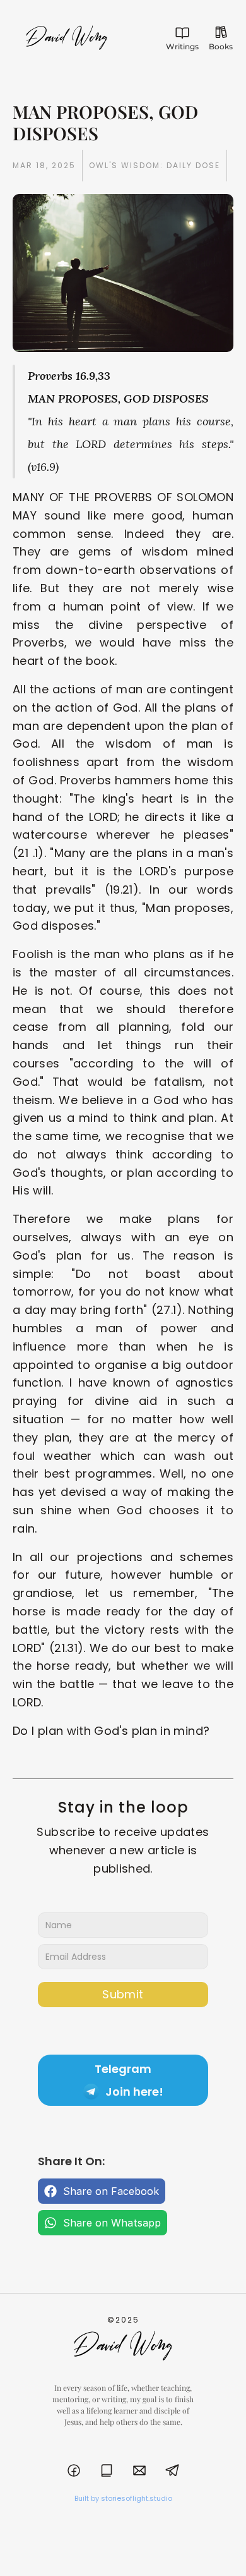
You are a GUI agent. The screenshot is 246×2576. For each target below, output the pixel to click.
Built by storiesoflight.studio (123, 2498)
